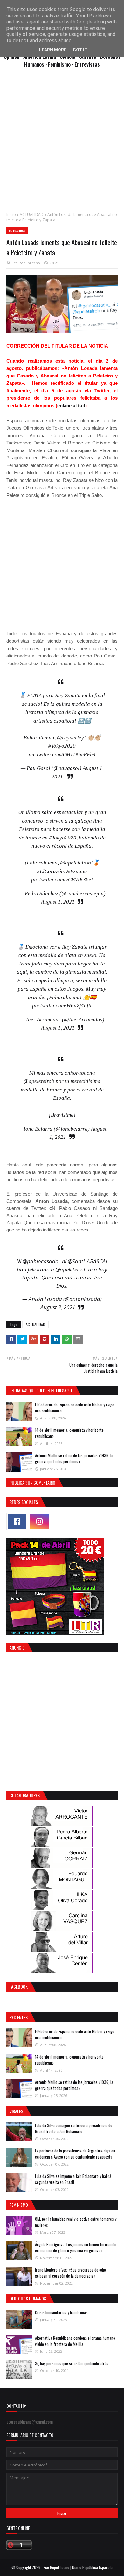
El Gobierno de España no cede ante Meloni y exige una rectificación (75, 1408)
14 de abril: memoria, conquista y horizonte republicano (69, 1433)
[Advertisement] (62, 143)
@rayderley (70, 738)
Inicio (11, 214)
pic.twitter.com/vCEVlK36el (62, 880)
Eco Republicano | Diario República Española (78, 2567)
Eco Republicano (26, 263)
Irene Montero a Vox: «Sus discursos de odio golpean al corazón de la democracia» (70, 2273)
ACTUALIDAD (32, 214)
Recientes (19, 2017)
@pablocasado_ (42, 1261)
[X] (62, 1522)
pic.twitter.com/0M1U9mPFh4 (62, 754)
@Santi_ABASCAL (88, 1261)
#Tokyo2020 (62, 746)
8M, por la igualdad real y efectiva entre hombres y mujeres (76, 2222)
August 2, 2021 (58, 1307)
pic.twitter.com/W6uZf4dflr (62, 1006)
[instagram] (39, 1522)
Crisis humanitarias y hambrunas (61, 2312)
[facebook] (17, 1522)
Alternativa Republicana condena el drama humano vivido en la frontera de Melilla (75, 2341)
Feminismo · (61, 64)
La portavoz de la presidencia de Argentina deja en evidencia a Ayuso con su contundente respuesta (75, 2154)
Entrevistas (87, 64)
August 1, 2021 (58, 902)
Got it (80, 50)
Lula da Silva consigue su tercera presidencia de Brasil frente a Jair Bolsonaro (74, 2128)
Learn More (53, 50)
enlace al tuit (71, 406)
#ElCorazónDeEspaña (62, 871)
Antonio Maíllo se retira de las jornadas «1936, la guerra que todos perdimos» (74, 1458)
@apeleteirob (76, 863)
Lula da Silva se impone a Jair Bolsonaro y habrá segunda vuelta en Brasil (73, 2179)
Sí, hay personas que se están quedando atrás (72, 2363)
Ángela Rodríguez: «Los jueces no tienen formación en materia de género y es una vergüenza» (76, 2247)
